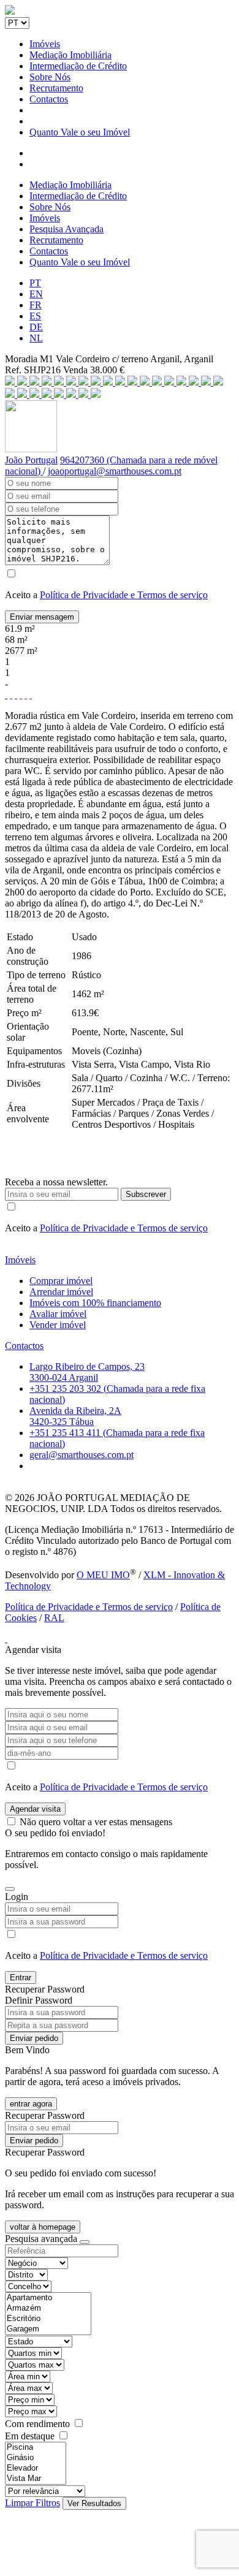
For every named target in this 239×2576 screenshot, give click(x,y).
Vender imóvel (58, 1325)
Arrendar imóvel (61, 1292)
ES (35, 316)
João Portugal (31, 460)
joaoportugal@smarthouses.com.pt (115, 471)
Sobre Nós (50, 77)
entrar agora (31, 2104)
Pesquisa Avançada (66, 229)
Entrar (21, 1978)
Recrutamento (56, 88)
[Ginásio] (36, 2458)
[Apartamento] (48, 2298)
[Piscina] (36, 2448)
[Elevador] (36, 2468)
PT (35, 283)
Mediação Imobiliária (70, 55)
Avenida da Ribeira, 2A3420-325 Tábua (75, 1416)
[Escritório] (48, 2319)
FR (36, 305)
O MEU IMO (103, 1575)
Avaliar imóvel (58, 1314)
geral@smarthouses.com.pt (82, 1455)
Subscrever (146, 1194)
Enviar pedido (34, 2038)
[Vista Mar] (36, 2479)
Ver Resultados (94, 2503)
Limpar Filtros (32, 2503)
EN (36, 294)
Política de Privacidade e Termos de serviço (124, 595)
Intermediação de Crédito (78, 66)
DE (36, 327)
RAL (54, 1618)
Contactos (49, 99)
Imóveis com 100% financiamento (95, 1303)
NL (36, 338)
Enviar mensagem (42, 617)
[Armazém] (48, 2308)
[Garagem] (48, 2329)
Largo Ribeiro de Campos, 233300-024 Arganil (87, 1372)
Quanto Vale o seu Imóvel (80, 132)
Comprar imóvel (61, 1281)
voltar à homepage (43, 2227)
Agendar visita (35, 1809)
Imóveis (45, 44)
